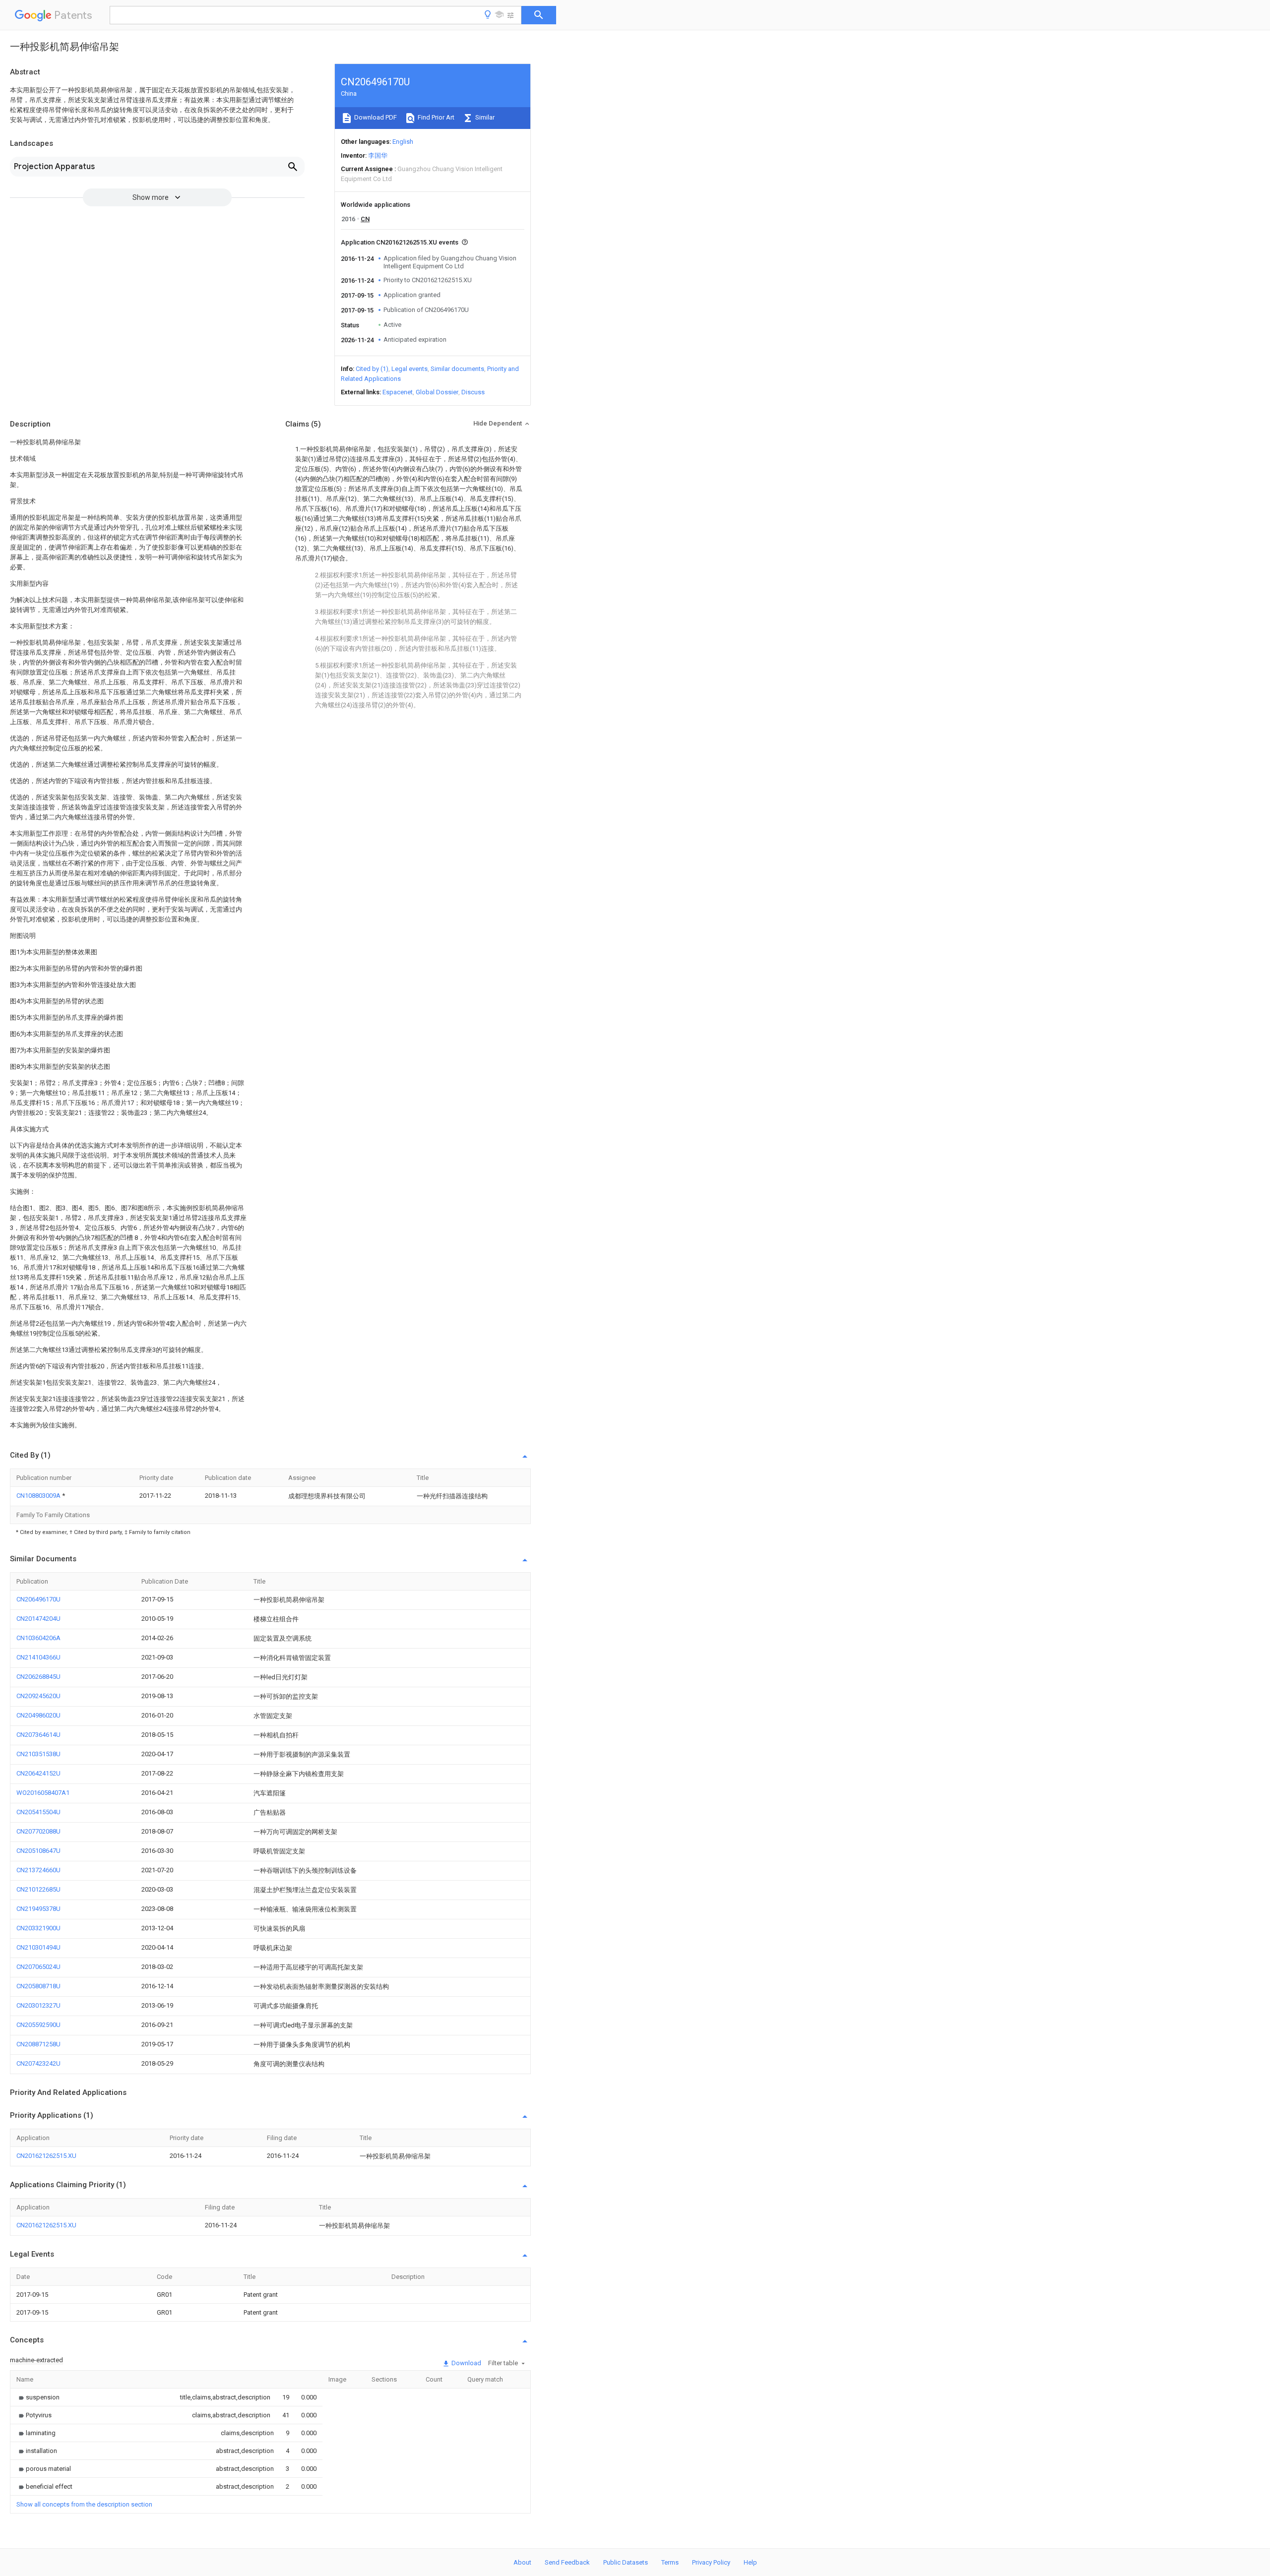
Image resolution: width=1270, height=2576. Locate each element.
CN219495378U (38, 1909)
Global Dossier (437, 392)
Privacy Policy (711, 2562)
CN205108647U (38, 1851)
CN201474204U (38, 1619)
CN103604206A (38, 1638)
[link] (38, 2397)
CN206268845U (38, 1677)
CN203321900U (38, 1928)
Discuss (473, 392)
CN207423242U (38, 2063)
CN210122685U (38, 1889)
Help (750, 2562)
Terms (670, 2562)
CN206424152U (38, 1773)
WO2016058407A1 (43, 1793)
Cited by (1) (372, 369)
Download (466, 2363)
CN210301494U (38, 1947)
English (403, 142)
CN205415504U (38, 1812)
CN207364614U (38, 1735)
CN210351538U (38, 1754)
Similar (484, 117)
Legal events (410, 369)
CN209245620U (38, 1696)
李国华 (378, 155)
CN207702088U (38, 1831)
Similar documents (457, 369)
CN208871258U (38, 2044)
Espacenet (398, 392)
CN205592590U (38, 2025)
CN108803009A (39, 1496)
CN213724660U (38, 1870)
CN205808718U (38, 1986)
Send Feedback (567, 2562)
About (522, 2562)
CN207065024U (38, 1967)
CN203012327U (38, 2005)
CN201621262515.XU (46, 2156)
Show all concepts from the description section (84, 2504)
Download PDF (375, 117)
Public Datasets (626, 2562)
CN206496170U (38, 1599)
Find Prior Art (435, 117)
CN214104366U (38, 1657)
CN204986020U (38, 1715)
